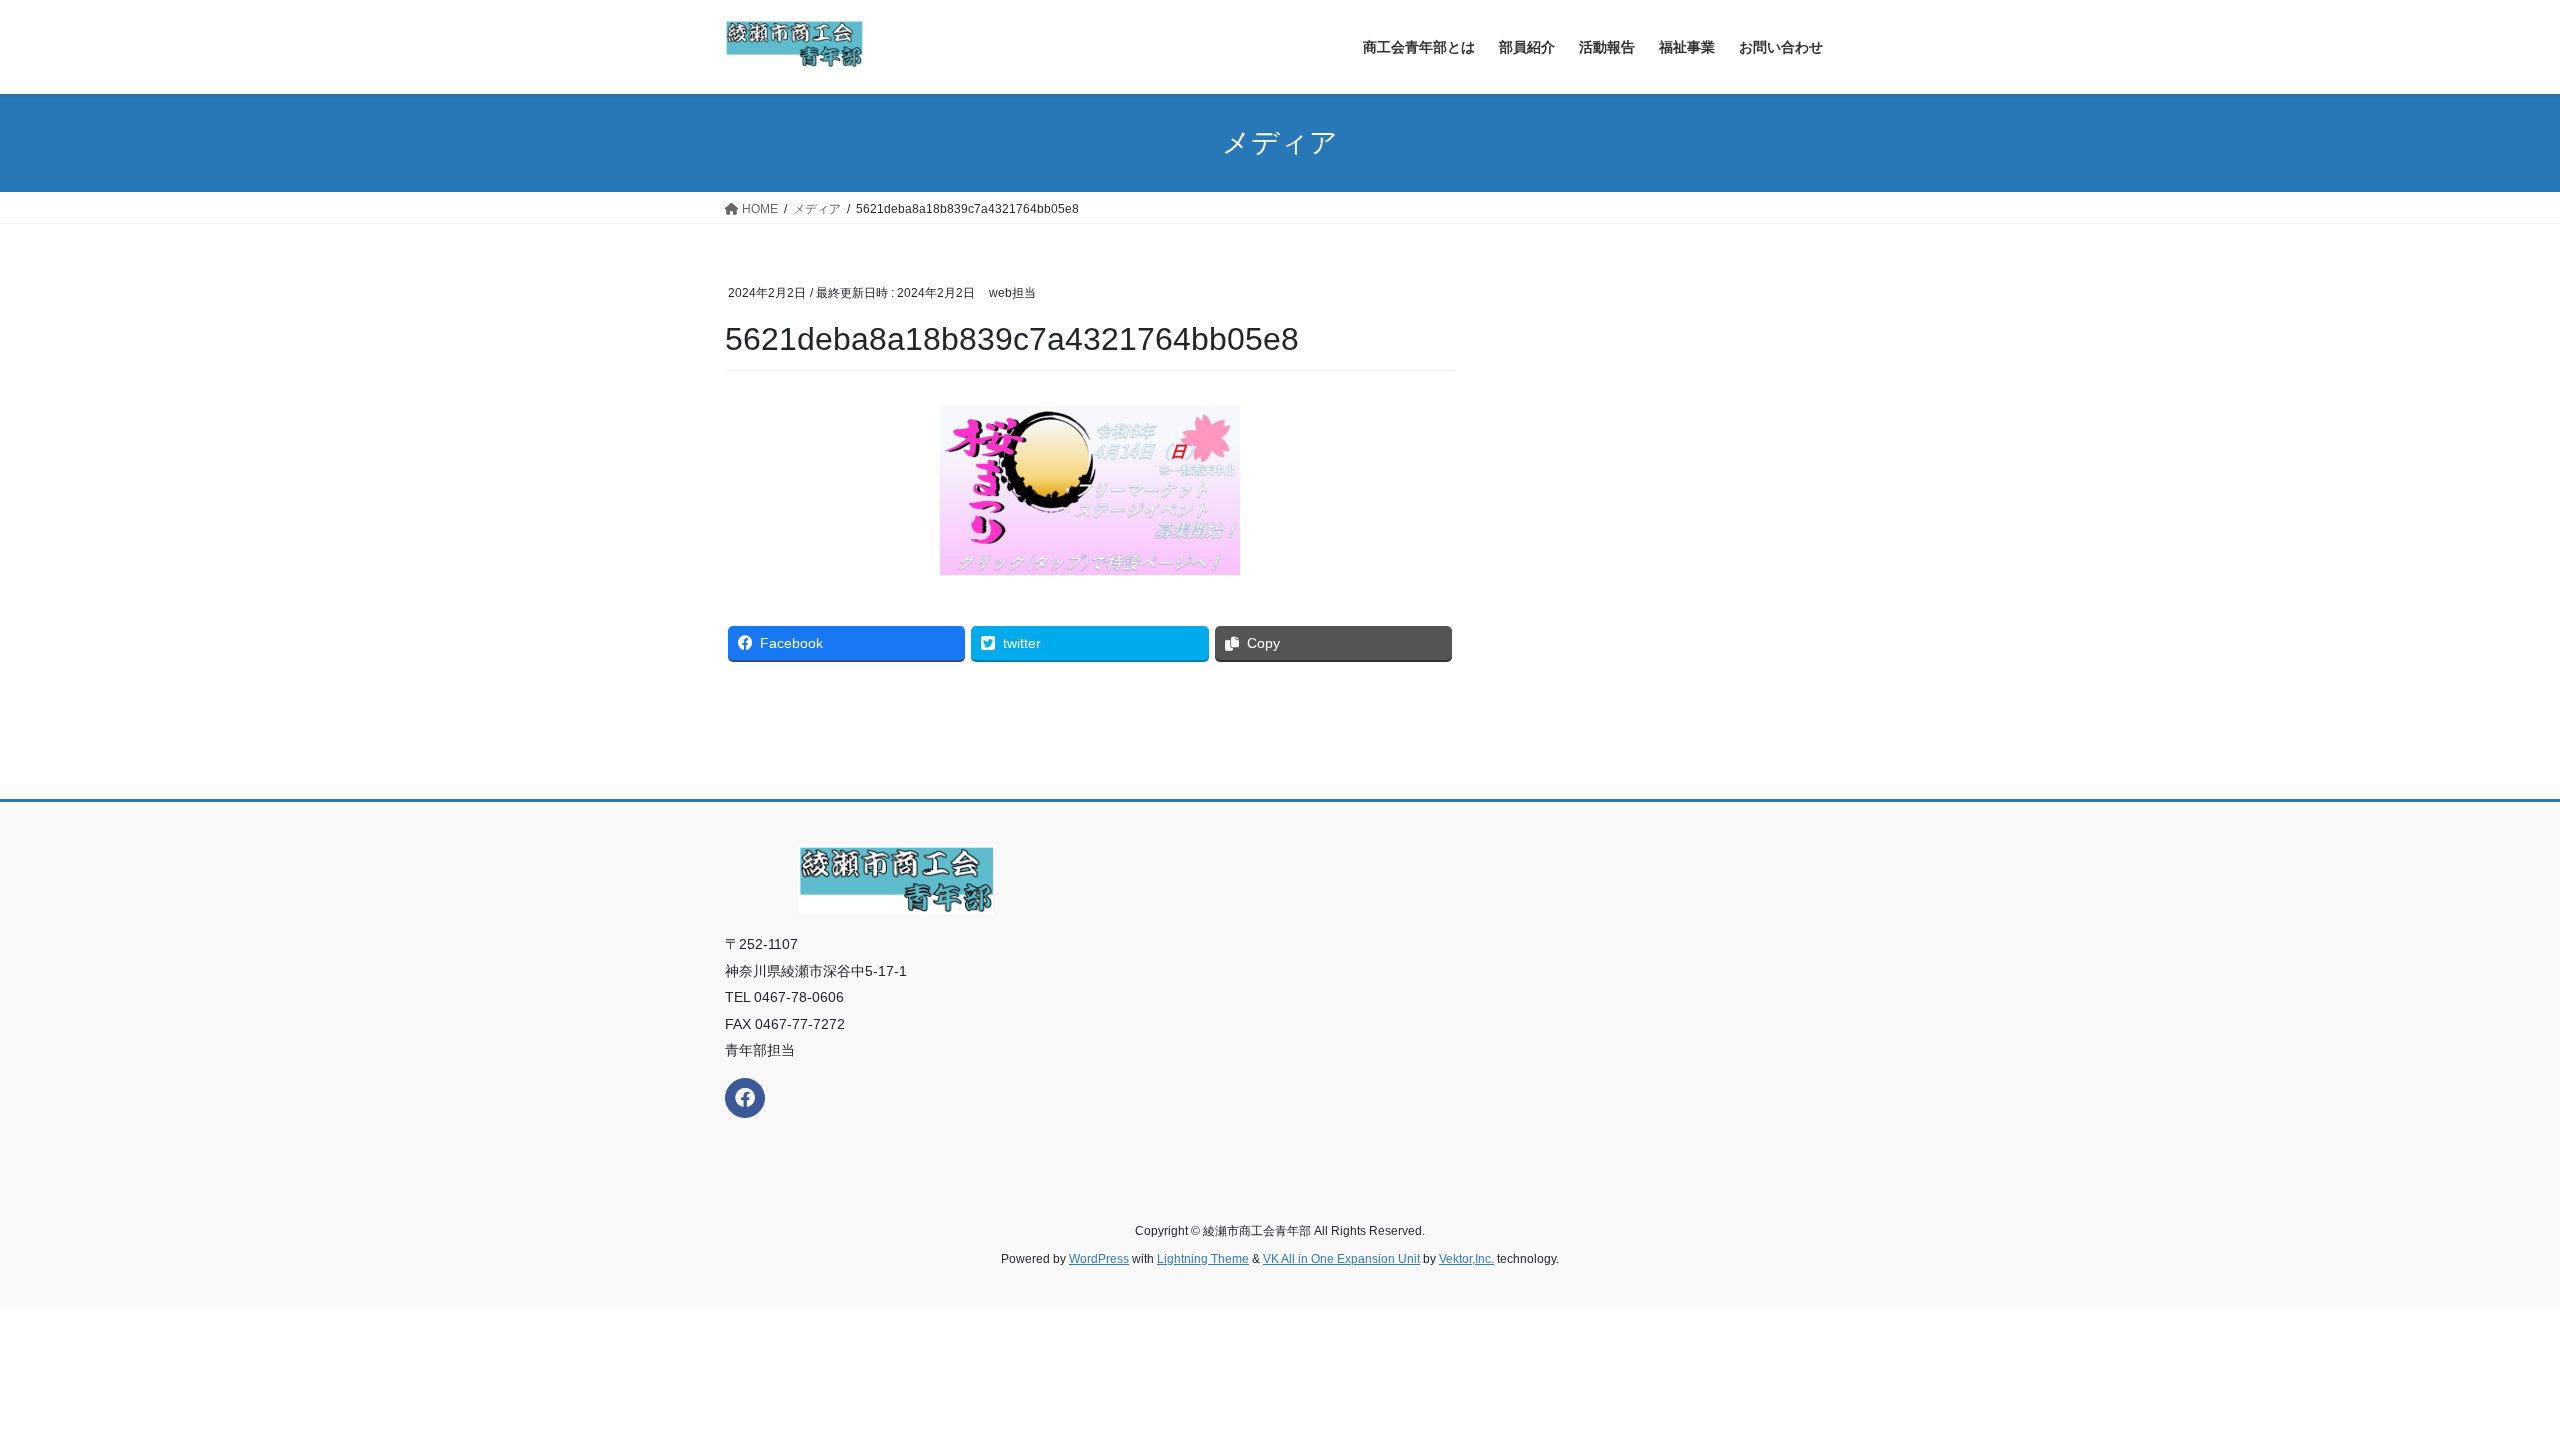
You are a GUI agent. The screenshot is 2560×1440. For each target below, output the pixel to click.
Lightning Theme (1203, 1259)
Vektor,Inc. (1466, 1259)
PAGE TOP (2485, 1379)
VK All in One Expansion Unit (1341, 1259)
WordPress (1099, 1259)
